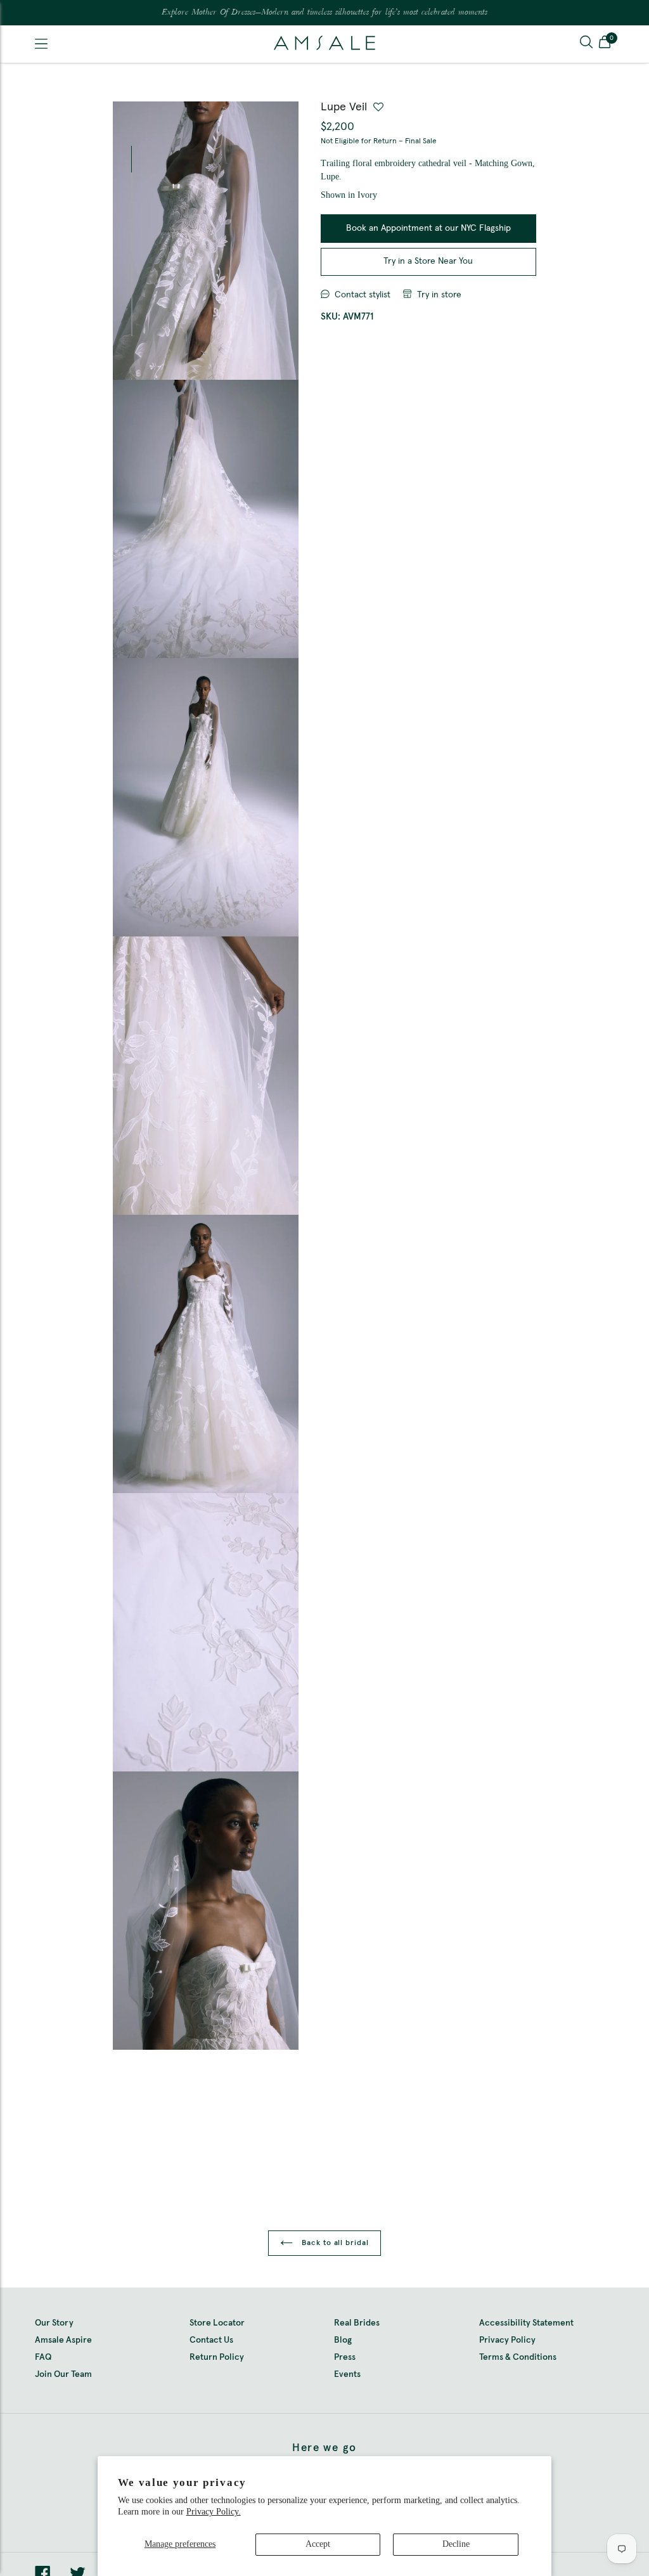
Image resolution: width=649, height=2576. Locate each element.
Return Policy (217, 2357)
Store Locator (217, 2323)
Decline (456, 2544)
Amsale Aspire (63, 2340)
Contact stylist (363, 295)
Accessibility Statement (526, 2323)
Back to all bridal (334, 2243)
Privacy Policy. (214, 2512)
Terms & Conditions (518, 2357)
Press (345, 2357)
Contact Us (211, 2340)
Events (347, 2374)
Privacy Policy (507, 2340)
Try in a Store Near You (428, 261)
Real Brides (357, 2323)
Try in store (439, 295)
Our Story (54, 2323)
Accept (318, 2544)
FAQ (43, 2357)
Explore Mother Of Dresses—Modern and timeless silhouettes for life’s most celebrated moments (324, 13)
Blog (343, 2340)
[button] (605, 44)
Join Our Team (63, 2374)
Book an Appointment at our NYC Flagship (428, 228)
